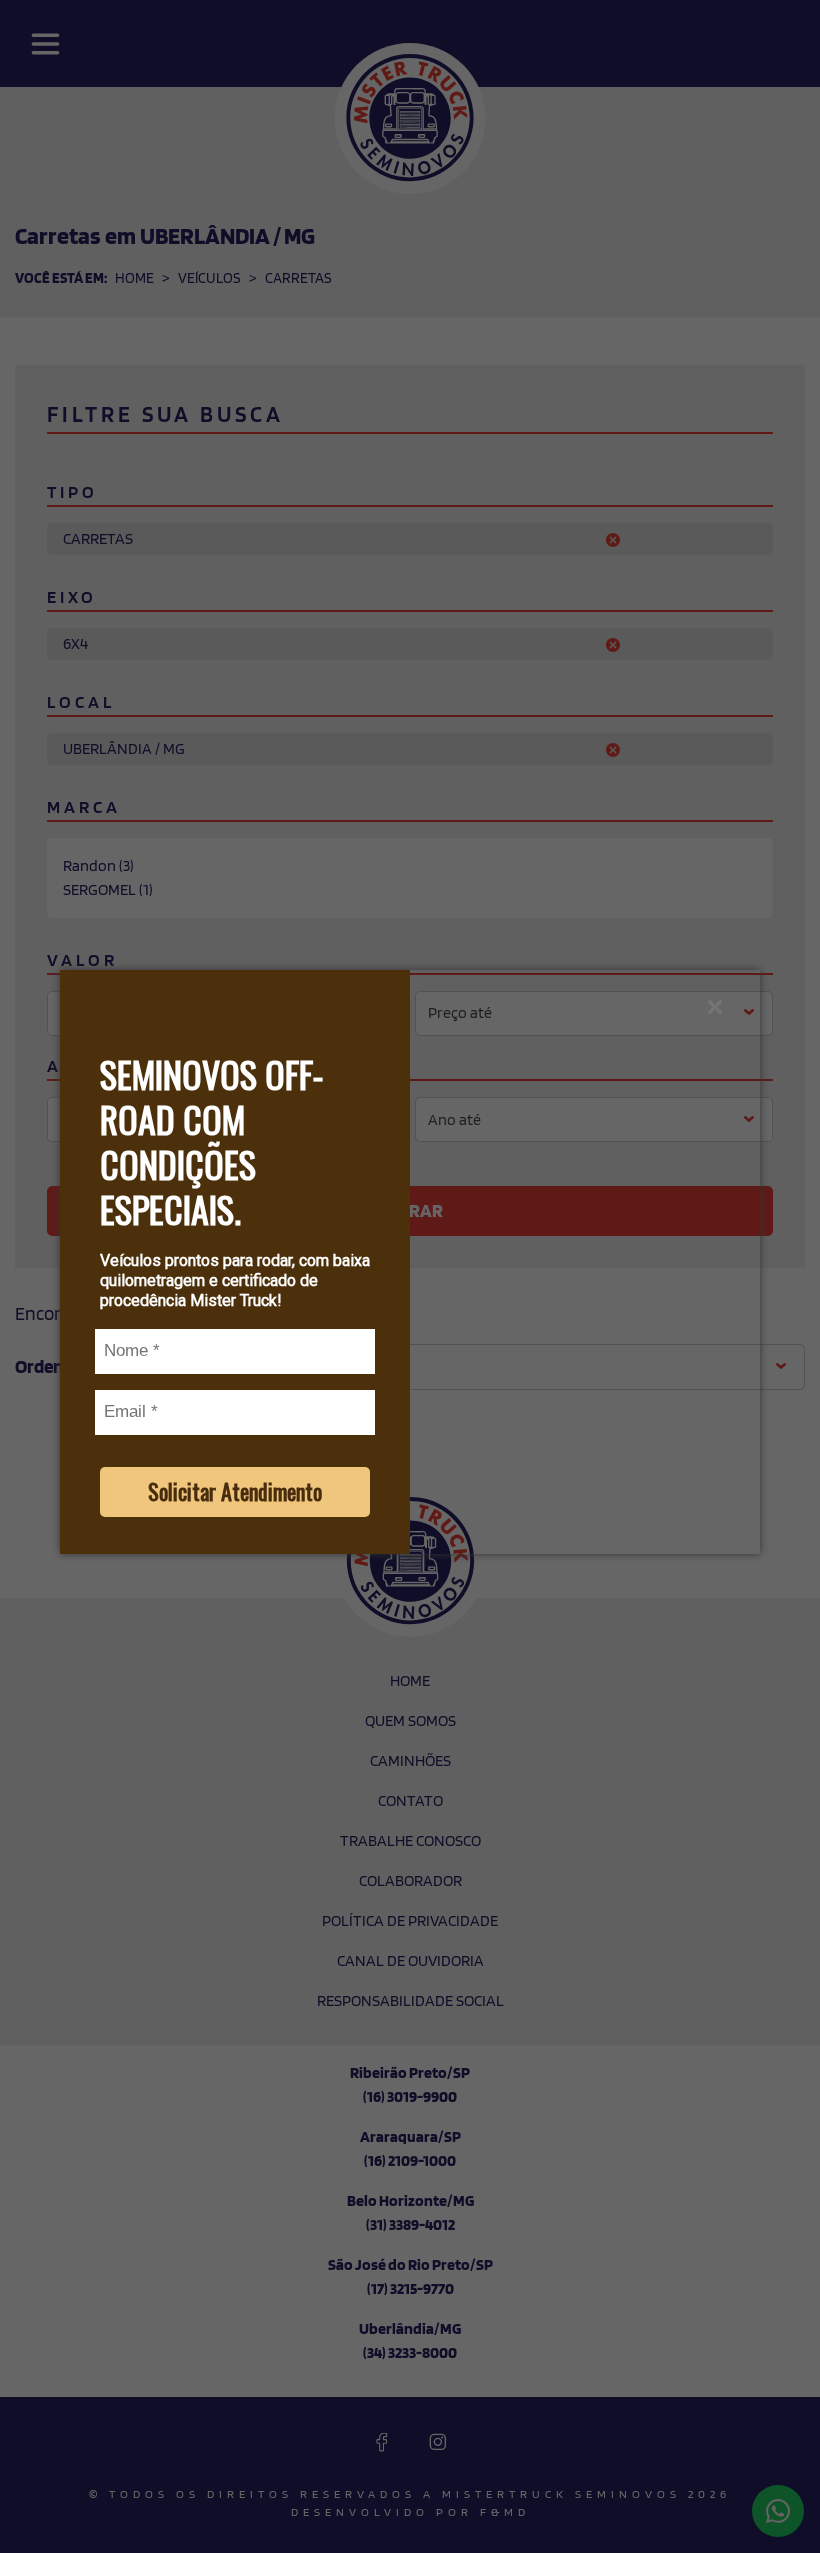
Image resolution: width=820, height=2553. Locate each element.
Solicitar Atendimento (235, 1491)
